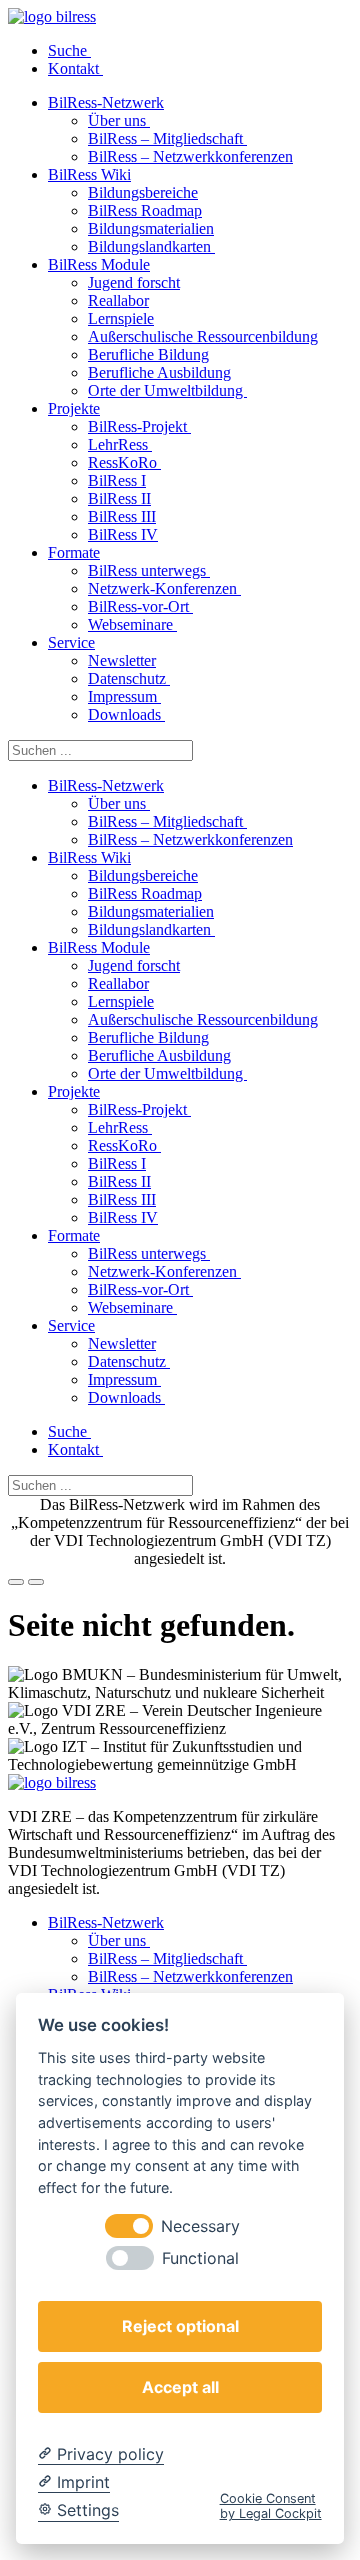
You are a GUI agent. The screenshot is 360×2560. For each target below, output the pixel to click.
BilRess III (122, 516)
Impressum (124, 696)
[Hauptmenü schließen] (36, 1582)
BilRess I (117, 480)
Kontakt (75, 68)
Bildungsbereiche (143, 192)
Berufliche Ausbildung (159, 372)
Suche (69, 50)
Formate (74, 552)
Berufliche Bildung (148, 354)
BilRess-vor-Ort (140, 606)
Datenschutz (129, 678)
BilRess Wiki (89, 174)
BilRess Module (99, 264)
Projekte (74, 408)
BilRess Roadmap (145, 210)
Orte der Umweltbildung (167, 390)
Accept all (180, 2387)
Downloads (126, 714)
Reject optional (180, 2326)
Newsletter (122, 660)
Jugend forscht (134, 282)
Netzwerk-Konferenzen (164, 588)
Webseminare (132, 624)
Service (71, 642)
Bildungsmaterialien (151, 228)
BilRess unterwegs (149, 570)
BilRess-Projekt (139, 426)
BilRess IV (123, 534)
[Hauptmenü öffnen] (16, 1582)
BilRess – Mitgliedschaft (167, 138)
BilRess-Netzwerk (106, 102)
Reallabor (118, 300)
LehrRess (120, 444)
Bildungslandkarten (151, 246)
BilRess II (119, 498)
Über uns (119, 120)
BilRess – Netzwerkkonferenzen (190, 156)
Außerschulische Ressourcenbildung (203, 336)
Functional (200, 2258)
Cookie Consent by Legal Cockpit (271, 2506)
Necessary (200, 2226)
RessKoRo (124, 462)
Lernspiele (121, 318)
